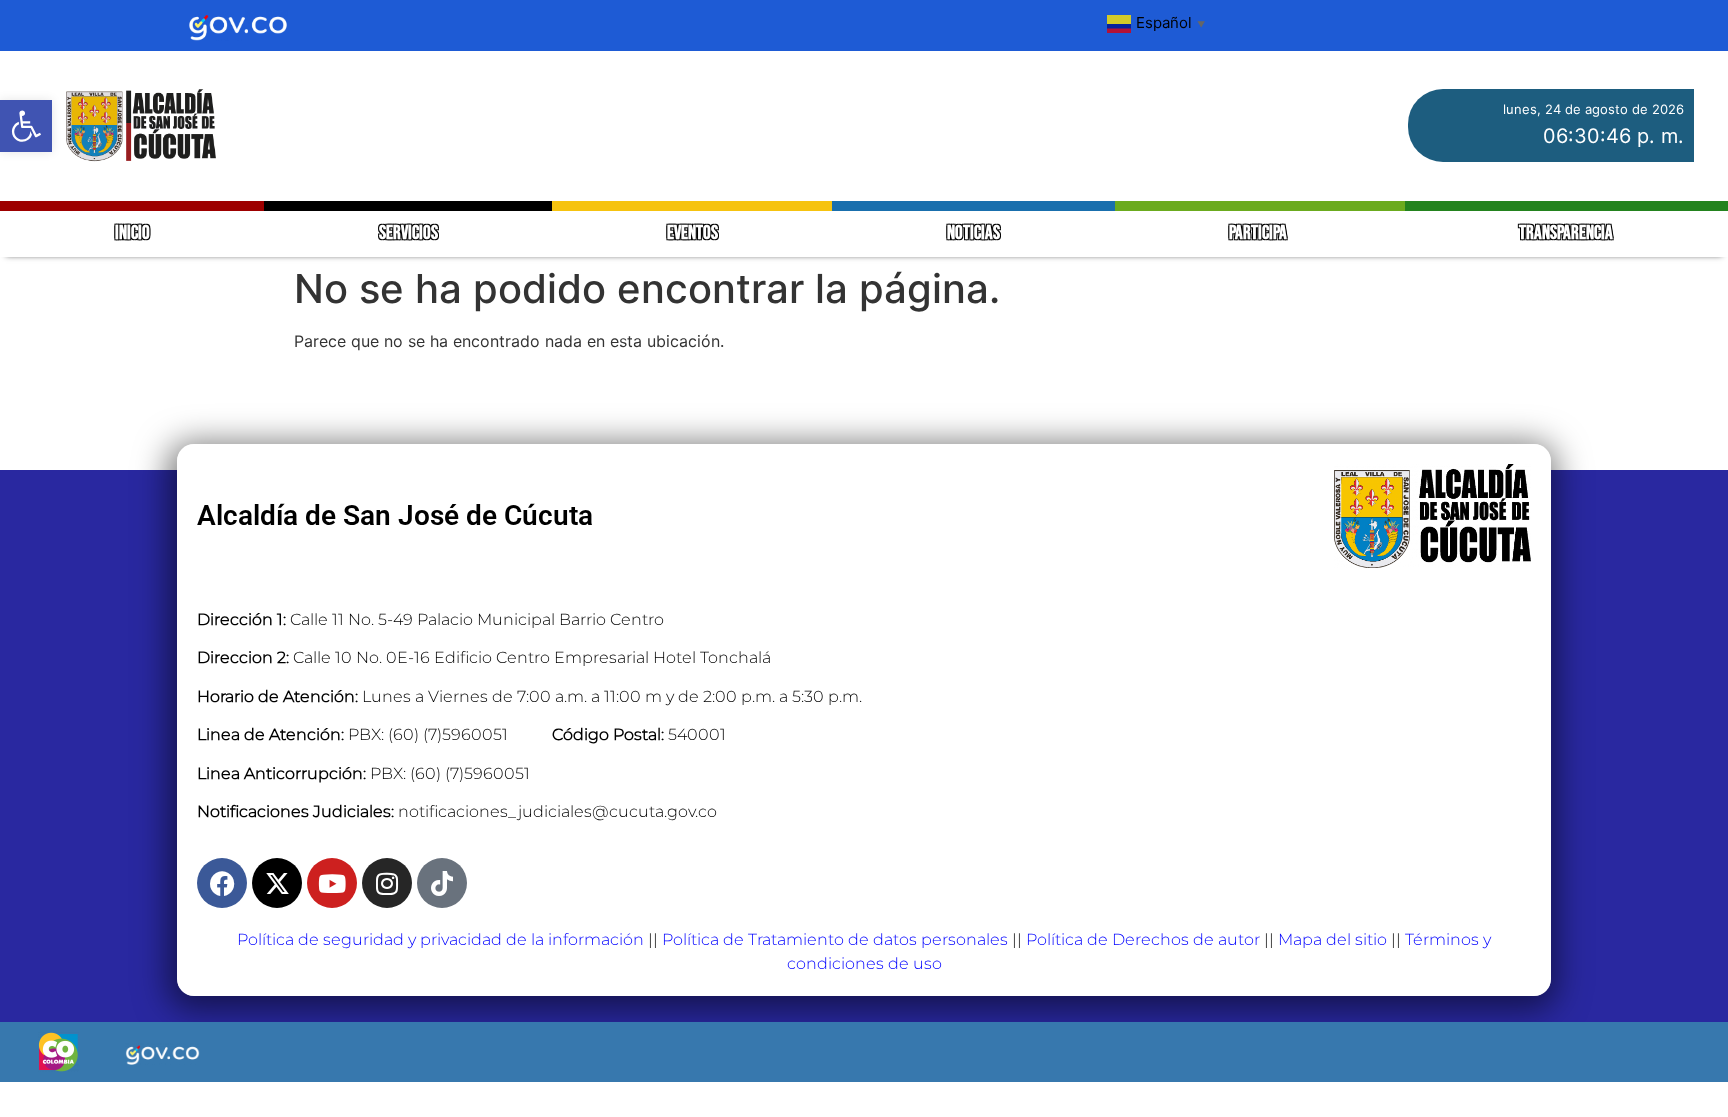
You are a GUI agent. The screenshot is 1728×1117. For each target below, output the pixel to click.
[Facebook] (222, 883)
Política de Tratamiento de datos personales (835, 939)
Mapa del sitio (1332, 939)
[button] (26, 126)
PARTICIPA (1259, 233)
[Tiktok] (442, 883)
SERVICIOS (408, 233)
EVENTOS (692, 233)
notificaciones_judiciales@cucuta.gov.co (557, 811)
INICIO (132, 233)
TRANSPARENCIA (1566, 233)
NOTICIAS (973, 233)
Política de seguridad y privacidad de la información (440, 939)
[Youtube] (332, 883)
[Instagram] (387, 883)
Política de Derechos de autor (1143, 939)
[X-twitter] (277, 883)
